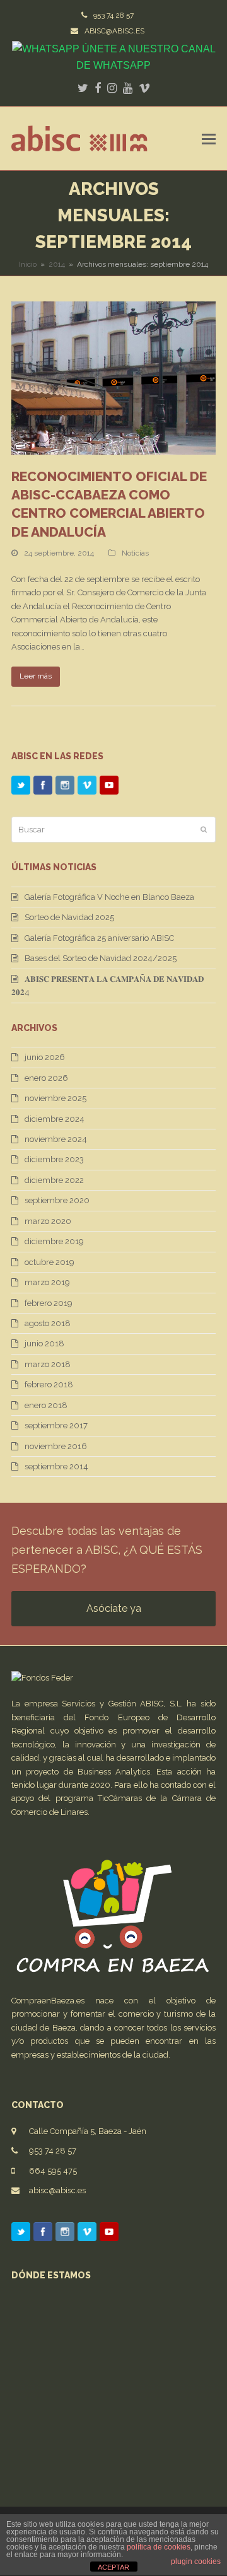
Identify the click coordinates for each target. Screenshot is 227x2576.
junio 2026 (45, 1057)
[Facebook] (43, 787)
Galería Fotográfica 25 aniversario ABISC (99, 938)
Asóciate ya (114, 1608)
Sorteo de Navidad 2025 (69, 917)
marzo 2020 (48, 1221)
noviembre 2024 (56, 1139)
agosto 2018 (48, 1323)
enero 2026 (46, 1078)
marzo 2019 (47, 1282)
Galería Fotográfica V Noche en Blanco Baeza (109, 897)
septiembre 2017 (56, 1425)
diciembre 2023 (54, 1159)
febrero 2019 (49, 1303)
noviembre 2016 (56, 1446)
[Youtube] (109, 787)
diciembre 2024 (55, 1119)
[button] (209, 139)
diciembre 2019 (54, 1241)
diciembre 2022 (54, 1180)
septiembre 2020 (57, 1200)
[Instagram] (65, 787)
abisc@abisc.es (57, 2190)
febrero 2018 (49, 1384)
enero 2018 (46, 1405)
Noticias (135, 553)
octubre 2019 (49, 1262)
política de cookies (159, 2547)
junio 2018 (44, 1343)
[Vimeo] (87, 787)
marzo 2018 (48, 1364)
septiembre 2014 (56, 1466)
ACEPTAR (113, 2567)
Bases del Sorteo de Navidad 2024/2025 (101, 958)
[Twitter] (21, 787)
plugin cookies (196, 2561)
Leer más (36, 676)
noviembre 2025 (55, 1098)
